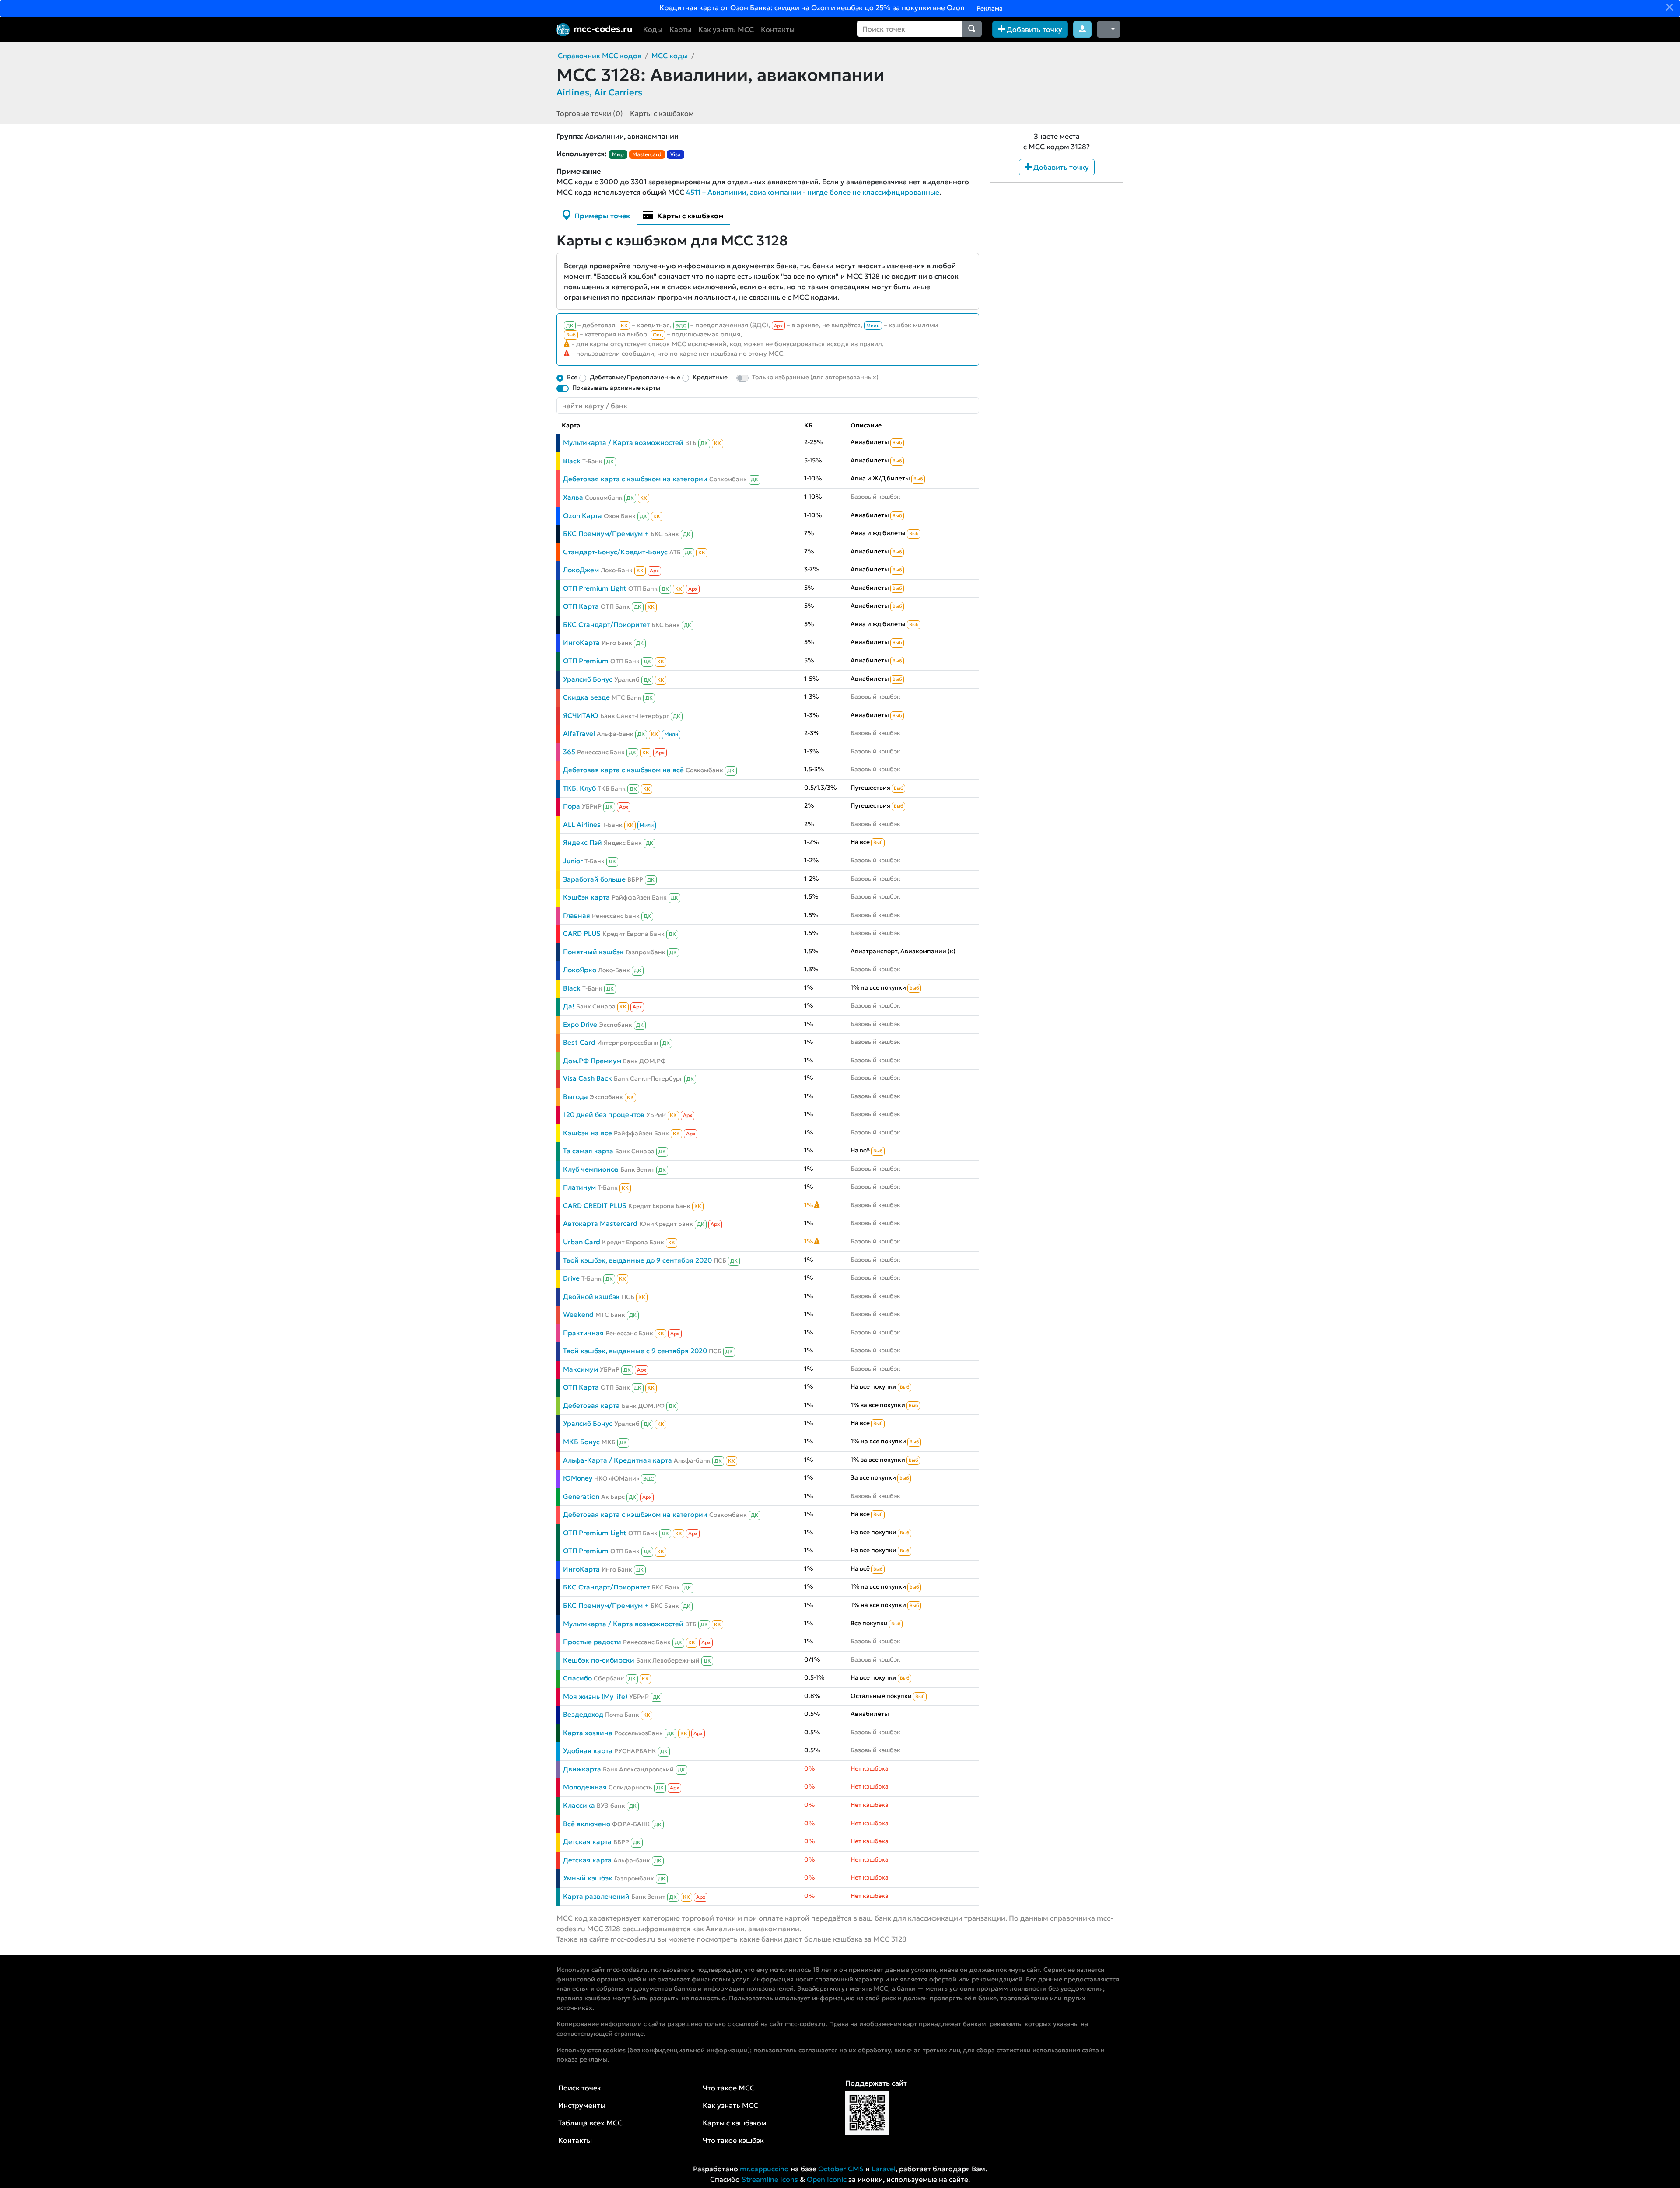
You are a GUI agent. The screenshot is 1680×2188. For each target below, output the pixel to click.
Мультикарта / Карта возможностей (623, 443)
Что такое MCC (729, 2088)
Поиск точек (580, 2088)
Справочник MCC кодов (600, 56)
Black (572, 461)
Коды (653, 29)
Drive (571, 1278)
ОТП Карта (581, 606)
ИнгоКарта (581, 642)
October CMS (841, 2169)
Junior (573, 861)
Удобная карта (588, 1751)
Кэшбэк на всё (588, 1133)
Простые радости (592, 1642)
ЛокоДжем (581, 570)
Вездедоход (583, 1714)
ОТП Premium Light (595, 588)
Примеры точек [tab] (601, 216)
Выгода (576, 1097)
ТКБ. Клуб (579, 788)
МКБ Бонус (581, 1442)
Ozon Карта (583, 516)
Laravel (884, 2169)
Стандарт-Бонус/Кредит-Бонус (615, 552)
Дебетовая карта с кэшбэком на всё (623, 770)
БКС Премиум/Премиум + (606, 534)
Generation (581, 1497)
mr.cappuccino (764, 2169)
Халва (573, 497)
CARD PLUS (582, 933)
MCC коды (670, 56)
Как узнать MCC (726, 29)
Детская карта (587, 1842)
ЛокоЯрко (580, 970)
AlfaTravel (579, 733)
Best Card (579, 1042)
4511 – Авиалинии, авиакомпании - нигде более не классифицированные (813, 192)
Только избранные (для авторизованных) (815, 377)
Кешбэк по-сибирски (599, 1660)
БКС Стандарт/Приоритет (606, 625)
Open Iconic (827, 2179)
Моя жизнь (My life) (595, 1696)
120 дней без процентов (604, 1115)
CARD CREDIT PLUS (595, 1206)
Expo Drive (580, 1024)
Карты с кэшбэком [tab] (689, 216)
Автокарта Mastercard (600, 1224)
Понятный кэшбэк (593, 952)
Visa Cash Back (588, 1078)
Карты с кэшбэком (662, 113)
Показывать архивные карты (616, 388)
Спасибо (577, 1678)
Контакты (778, 29)
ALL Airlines (582, 824)
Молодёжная (585, 1787)
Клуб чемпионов (591, 1169)
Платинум (579, 1187)
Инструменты (582, 2105)
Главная (577, 915)
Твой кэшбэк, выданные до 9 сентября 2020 (637, 1260)
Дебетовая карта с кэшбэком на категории (635, 479)
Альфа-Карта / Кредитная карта (618, 1460)
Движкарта (582, 1769)
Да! (569, 1006)
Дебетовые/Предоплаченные (635, 377)
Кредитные (710, 377)
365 (569, 752)
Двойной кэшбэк (591, 1297)
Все (572, 377)
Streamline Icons (770, 2179)
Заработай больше (594, 879)
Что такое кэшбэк (733, 2140)
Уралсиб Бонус (588, 679)
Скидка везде (586, 697)
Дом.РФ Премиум (592, 1061)
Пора (572, 806)
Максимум (581, 1369)
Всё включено (587, 1824)
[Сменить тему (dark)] (1109, 29)
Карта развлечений (596, 1896)
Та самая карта (588, 1151)
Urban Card (582, 1242)
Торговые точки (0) (590, 113)
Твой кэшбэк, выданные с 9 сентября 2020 (635, 1351)
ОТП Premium (586, 661)
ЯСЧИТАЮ (581, 716)
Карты (680, 29)
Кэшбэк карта (586, 897)
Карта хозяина (588, 1733)
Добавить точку (1034, 29)
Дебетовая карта (591, 1406)
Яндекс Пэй (583, 842)
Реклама (989, 8)
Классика (579, 1805)
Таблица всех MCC (590, 2123)
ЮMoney (578, 1478)
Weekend (578, 1315)
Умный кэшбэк (588, 1878)
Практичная (583, 1333)
